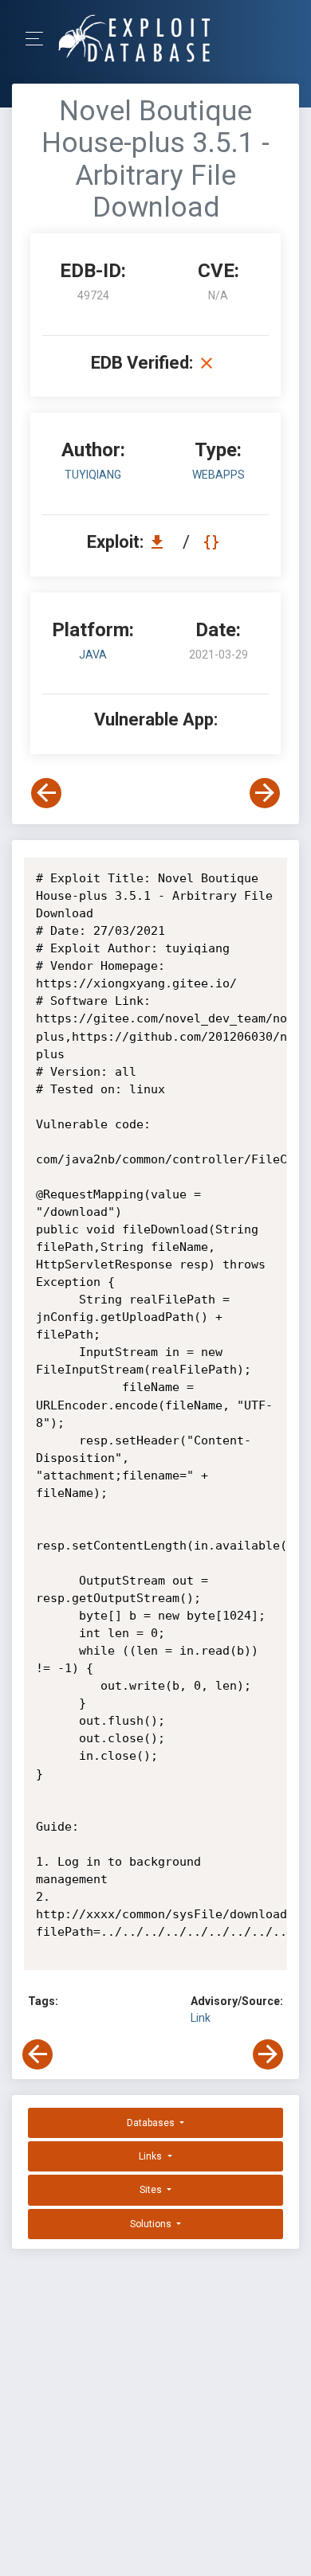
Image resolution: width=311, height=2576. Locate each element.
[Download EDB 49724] (161, 542)
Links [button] (152, 2156)
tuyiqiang (93, 475)
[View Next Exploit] (265, 793)
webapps (218, 475)
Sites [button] (152, 2190)
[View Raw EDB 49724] (213, 542)
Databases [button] (152, 2123)
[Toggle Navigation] (39, 39)
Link (201, 2018)
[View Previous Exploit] (46, 793)
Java (93, 655)
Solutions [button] (152, 2224)
